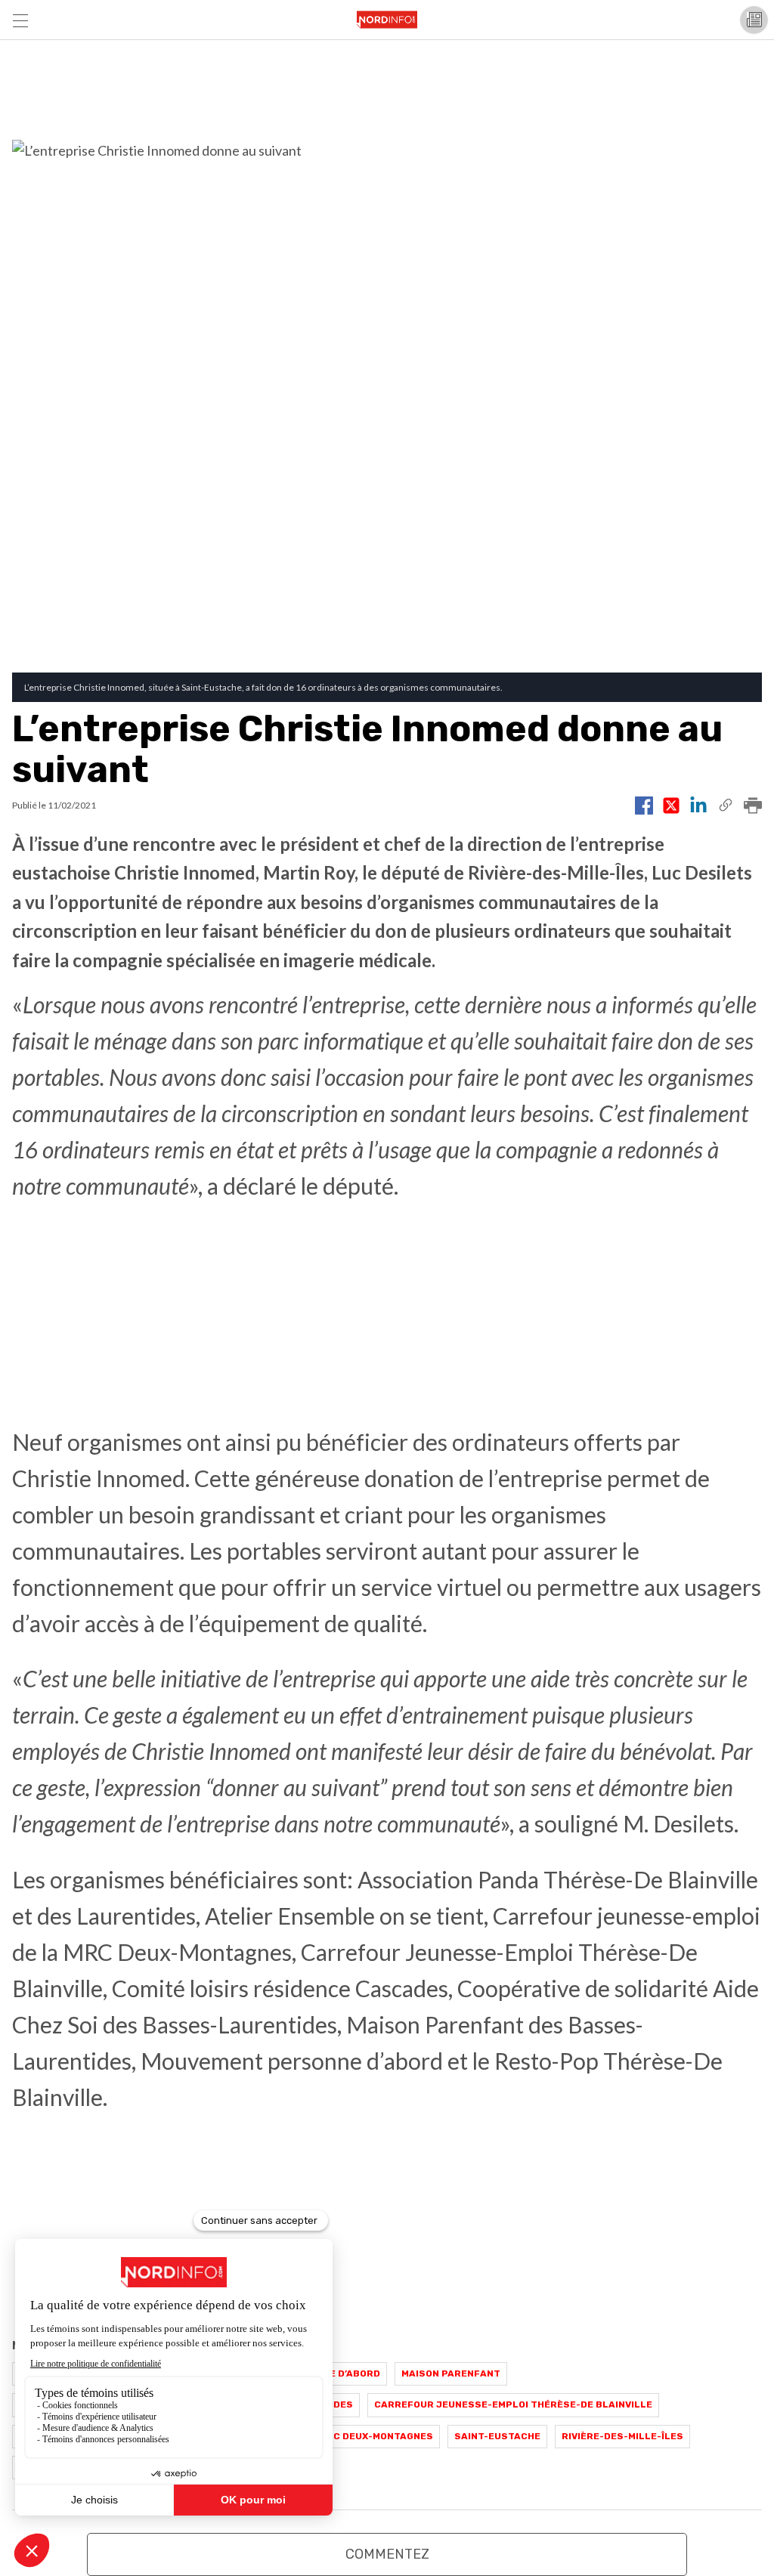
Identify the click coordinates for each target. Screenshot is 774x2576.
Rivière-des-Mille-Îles (622, 2436)
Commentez (387, 2554)
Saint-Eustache (497, 2436)
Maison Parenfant (451, 2373)
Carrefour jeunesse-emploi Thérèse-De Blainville (513, 2404)
